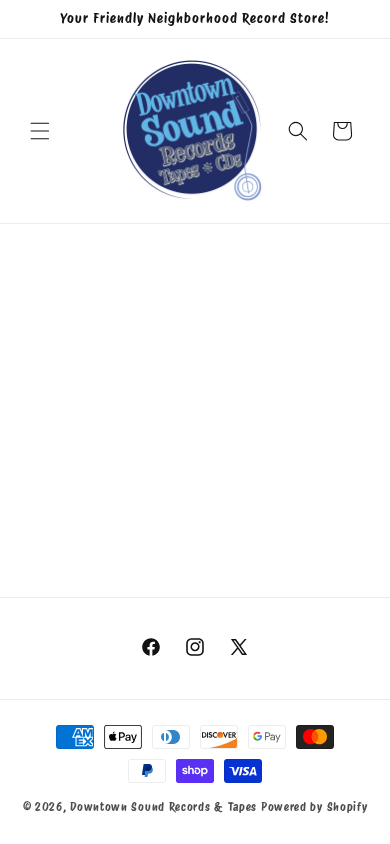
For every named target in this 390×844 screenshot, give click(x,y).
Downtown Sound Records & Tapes (163, 807)
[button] (40, 131)
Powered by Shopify (314, 807)
